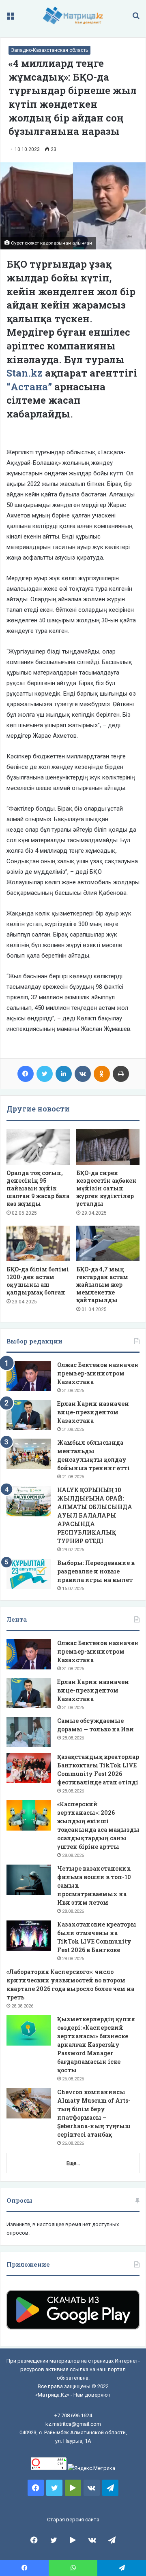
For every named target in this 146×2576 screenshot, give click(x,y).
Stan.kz (25, 373)
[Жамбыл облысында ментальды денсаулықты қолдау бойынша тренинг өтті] (29, 1454)
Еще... (73, 2163)
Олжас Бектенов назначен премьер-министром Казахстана (98, 1373)
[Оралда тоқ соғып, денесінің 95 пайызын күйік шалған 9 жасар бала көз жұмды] (38, 1147)
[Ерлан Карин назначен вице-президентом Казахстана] (29, 1415)
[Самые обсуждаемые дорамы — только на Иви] (29, 1732)
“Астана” (30, 387)
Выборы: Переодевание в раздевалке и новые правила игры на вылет (96, 1571)
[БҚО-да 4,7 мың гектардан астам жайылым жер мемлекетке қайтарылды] (108, 1243)
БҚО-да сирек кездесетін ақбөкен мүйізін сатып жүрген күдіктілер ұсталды (106, 1188)
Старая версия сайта (73, 2520)
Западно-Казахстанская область (49, 50)
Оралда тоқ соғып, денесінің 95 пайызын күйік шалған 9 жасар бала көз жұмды (38, 1188)
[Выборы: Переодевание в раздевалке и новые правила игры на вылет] (29, 1574)
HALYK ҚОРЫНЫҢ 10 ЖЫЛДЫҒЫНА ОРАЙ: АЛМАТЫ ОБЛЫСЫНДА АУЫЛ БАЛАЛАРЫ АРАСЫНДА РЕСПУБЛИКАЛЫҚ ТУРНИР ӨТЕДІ (95, 1515)
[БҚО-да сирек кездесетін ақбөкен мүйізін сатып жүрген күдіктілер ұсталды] (108, 1147)
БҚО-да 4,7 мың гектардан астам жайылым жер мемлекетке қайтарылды (102, 1285)
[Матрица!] (73, 16)
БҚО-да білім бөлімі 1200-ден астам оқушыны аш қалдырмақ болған (38, 1281)
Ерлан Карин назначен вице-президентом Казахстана (93, 1412)
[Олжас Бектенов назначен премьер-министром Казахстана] (29, 1376)
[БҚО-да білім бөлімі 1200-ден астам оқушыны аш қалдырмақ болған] (38, 1243)
